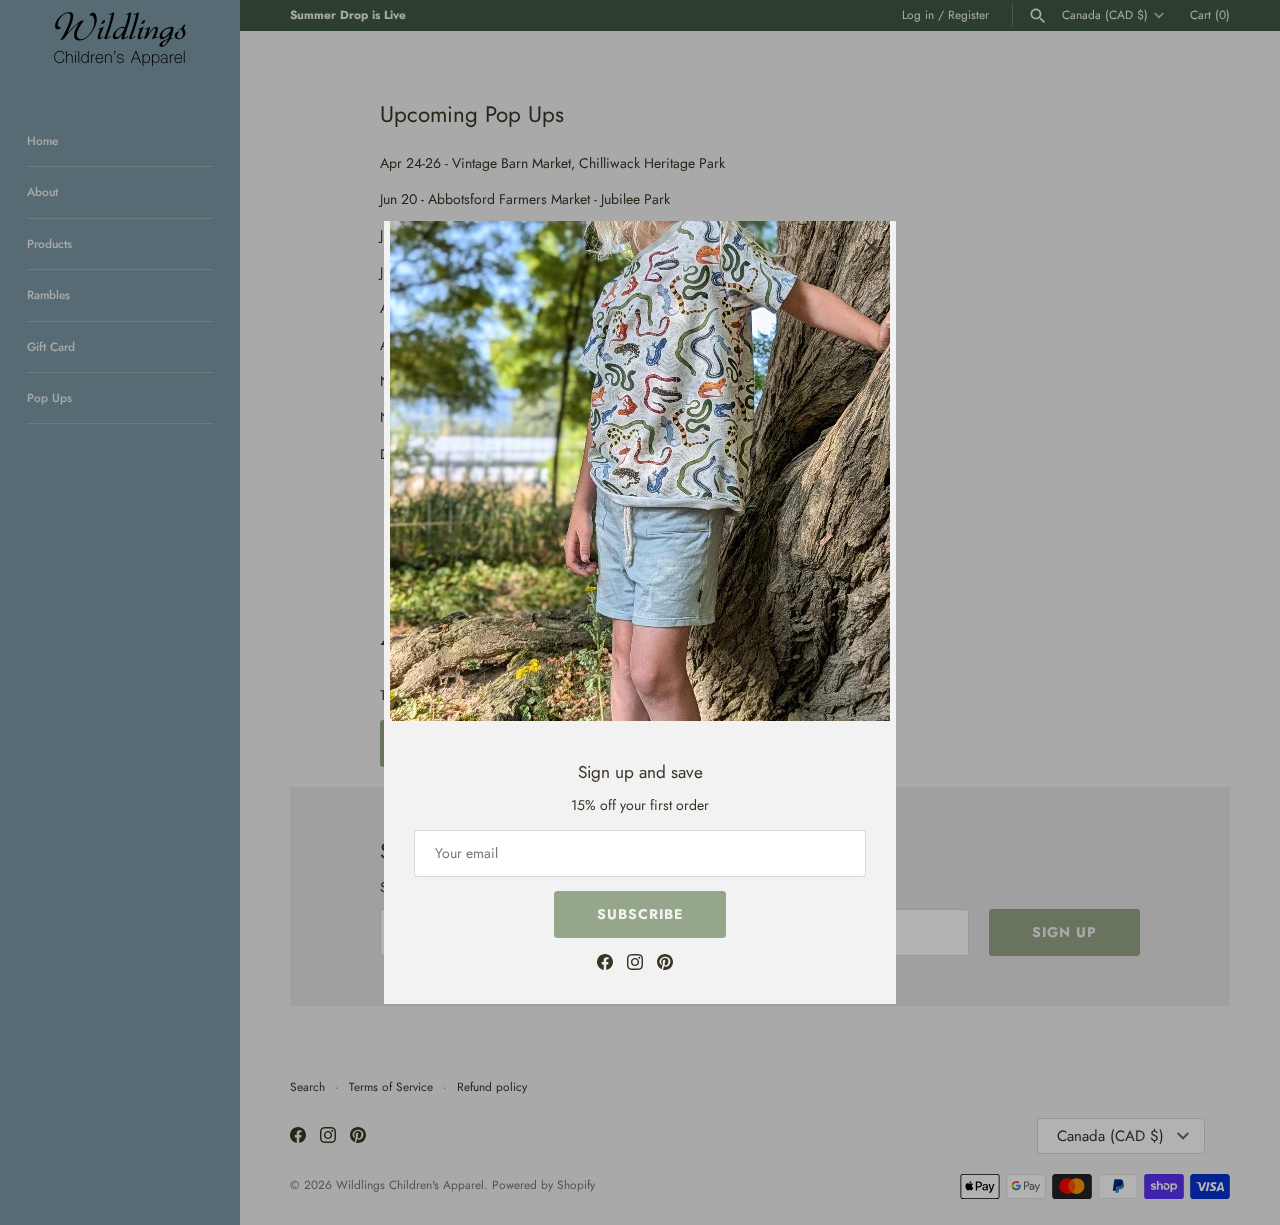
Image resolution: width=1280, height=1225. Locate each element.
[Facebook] (605, 964)
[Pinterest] (665, 964)
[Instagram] (635, 964)
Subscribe (640, 914)
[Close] (871, 246)
